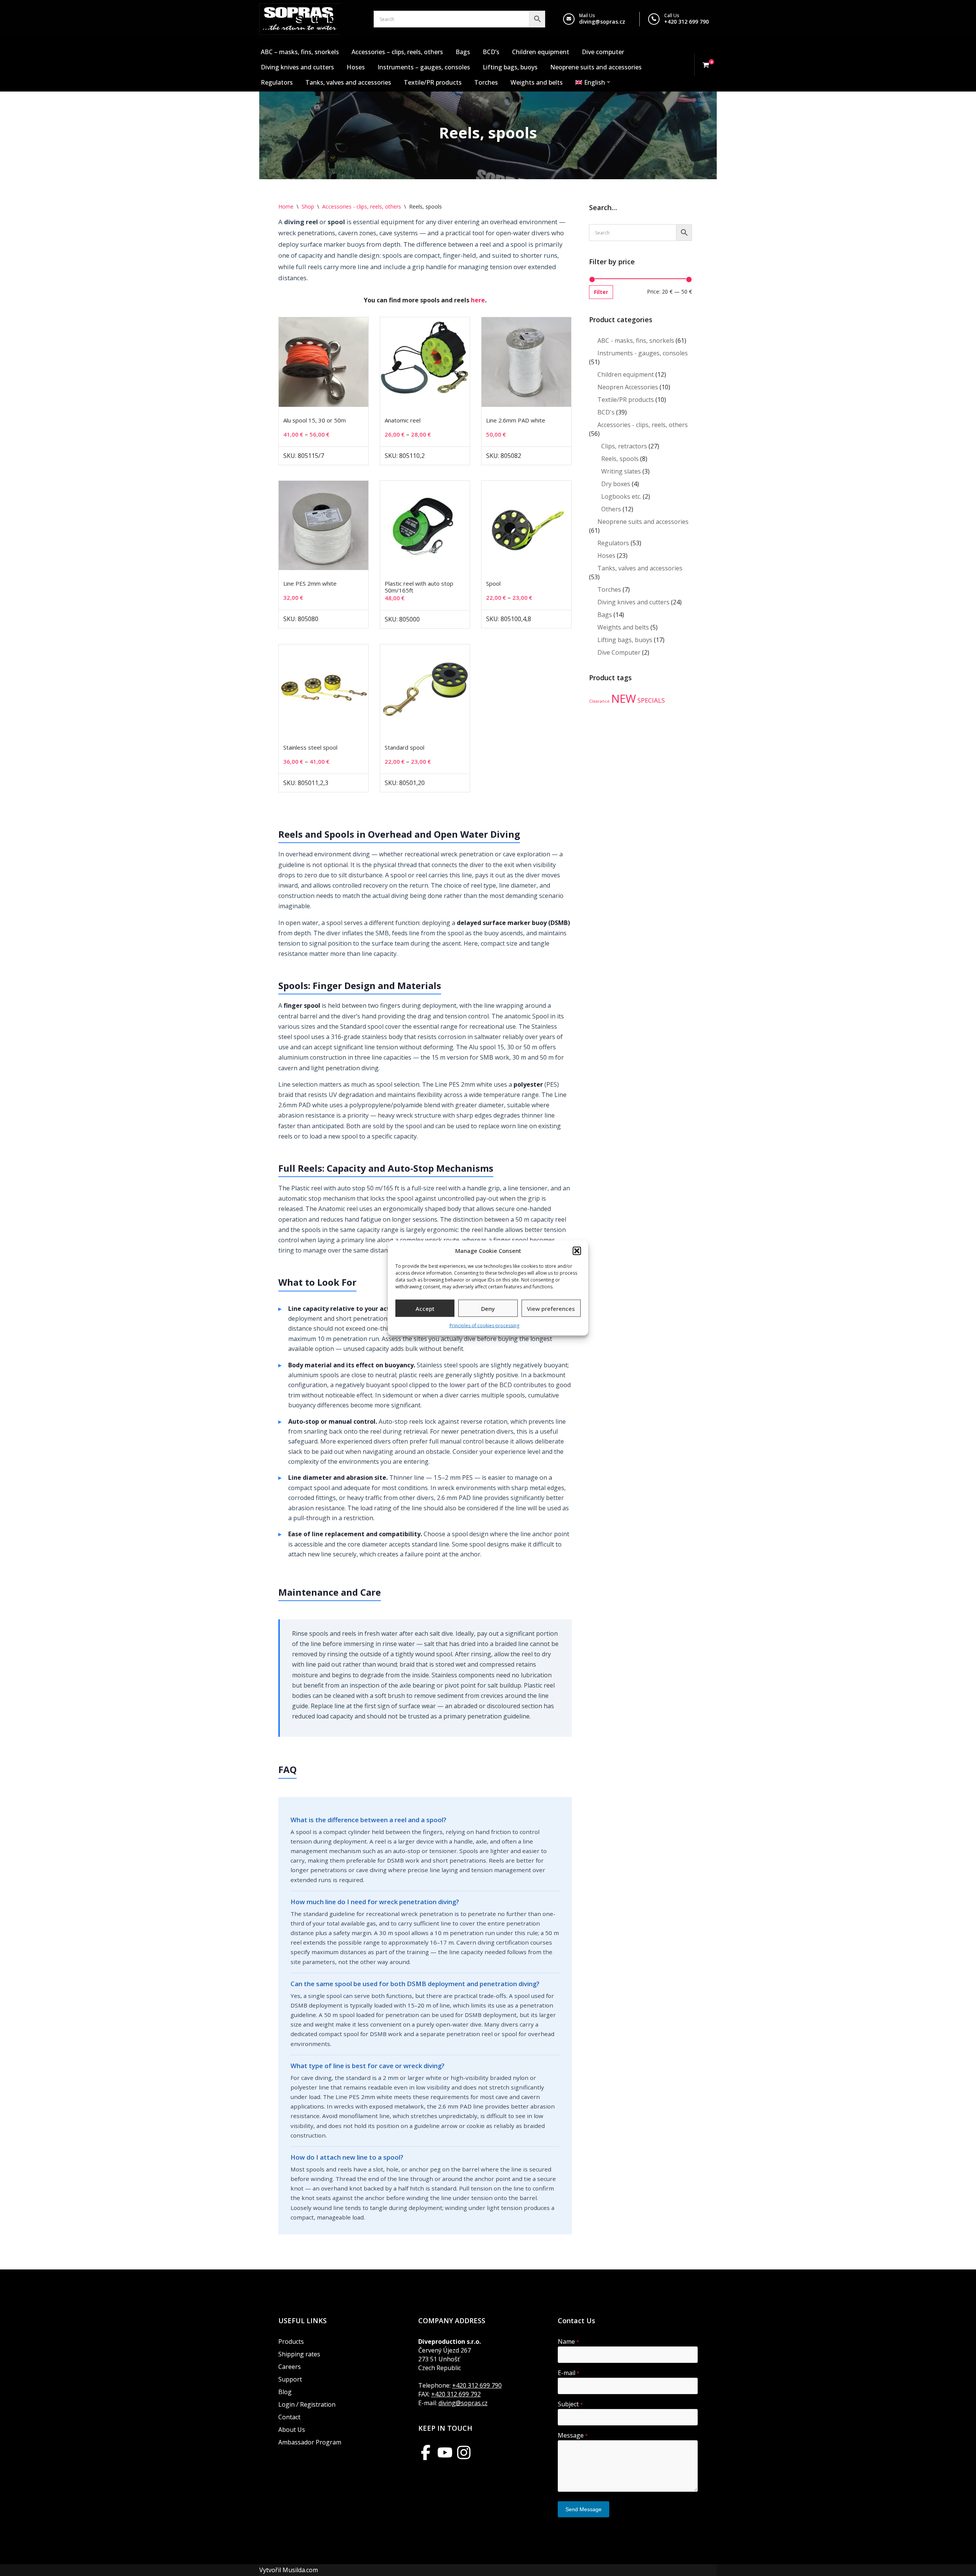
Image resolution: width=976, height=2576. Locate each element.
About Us (292, 2430)
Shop (308, 206)
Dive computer (603, 52)
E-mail (569, 2373)
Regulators (277, 82)
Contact (289, 2417)
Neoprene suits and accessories (596, 67)
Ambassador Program (310, 2442)
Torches (486, 82)
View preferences (551, 1308)
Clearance (599, 701)
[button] (577, 1251)
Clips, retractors (624, 446)
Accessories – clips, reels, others (397, 52)
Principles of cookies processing (484, 1326)
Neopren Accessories (628, 387)
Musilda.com (300, 2570)
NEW (624, 699)
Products (291, 2342)
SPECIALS (651, 700)
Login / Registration (307, 2404)
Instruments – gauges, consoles (424, 67)
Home (286, 206)
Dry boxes (616, 484)
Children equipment (541, 52)
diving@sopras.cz (602, 22)
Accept (425, 1308)
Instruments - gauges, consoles (643, 353)
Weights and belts (537, 82)
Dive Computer (619, 652)
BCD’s (491, 52)
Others (611, 509)
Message (573, 2435)
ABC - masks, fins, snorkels (636, 340)
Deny (488, 1308)
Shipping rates (299, 2354)
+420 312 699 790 (686, 22)
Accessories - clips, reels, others (362, 206)
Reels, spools (620, 459)
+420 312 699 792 (456, 2394)
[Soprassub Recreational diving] (300, 19)
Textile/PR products (433, 82)
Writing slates (621, 471)
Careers (290, 2367)
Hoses (356, 67)
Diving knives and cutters (297, 67)
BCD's (606, 412)
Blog (285, 2392)
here (478, 300)
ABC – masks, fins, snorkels (300, 52)
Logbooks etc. (621, 496)
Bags (463, 52)
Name (568, 2342)
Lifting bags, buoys (510, 67)
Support (290, 2379)
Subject (570, 2404)
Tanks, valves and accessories (348, 82)
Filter (601, 292)
